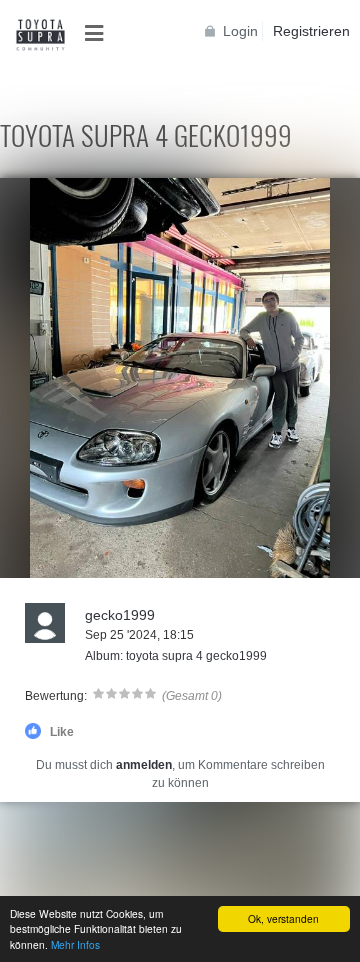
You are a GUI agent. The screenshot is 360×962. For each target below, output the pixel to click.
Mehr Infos (75, 944)
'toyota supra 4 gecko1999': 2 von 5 (109, 561)
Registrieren (311, 31)
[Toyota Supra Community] (40, 35)
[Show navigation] (100, 33)
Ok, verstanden (283, 918)
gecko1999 (120, 615)
